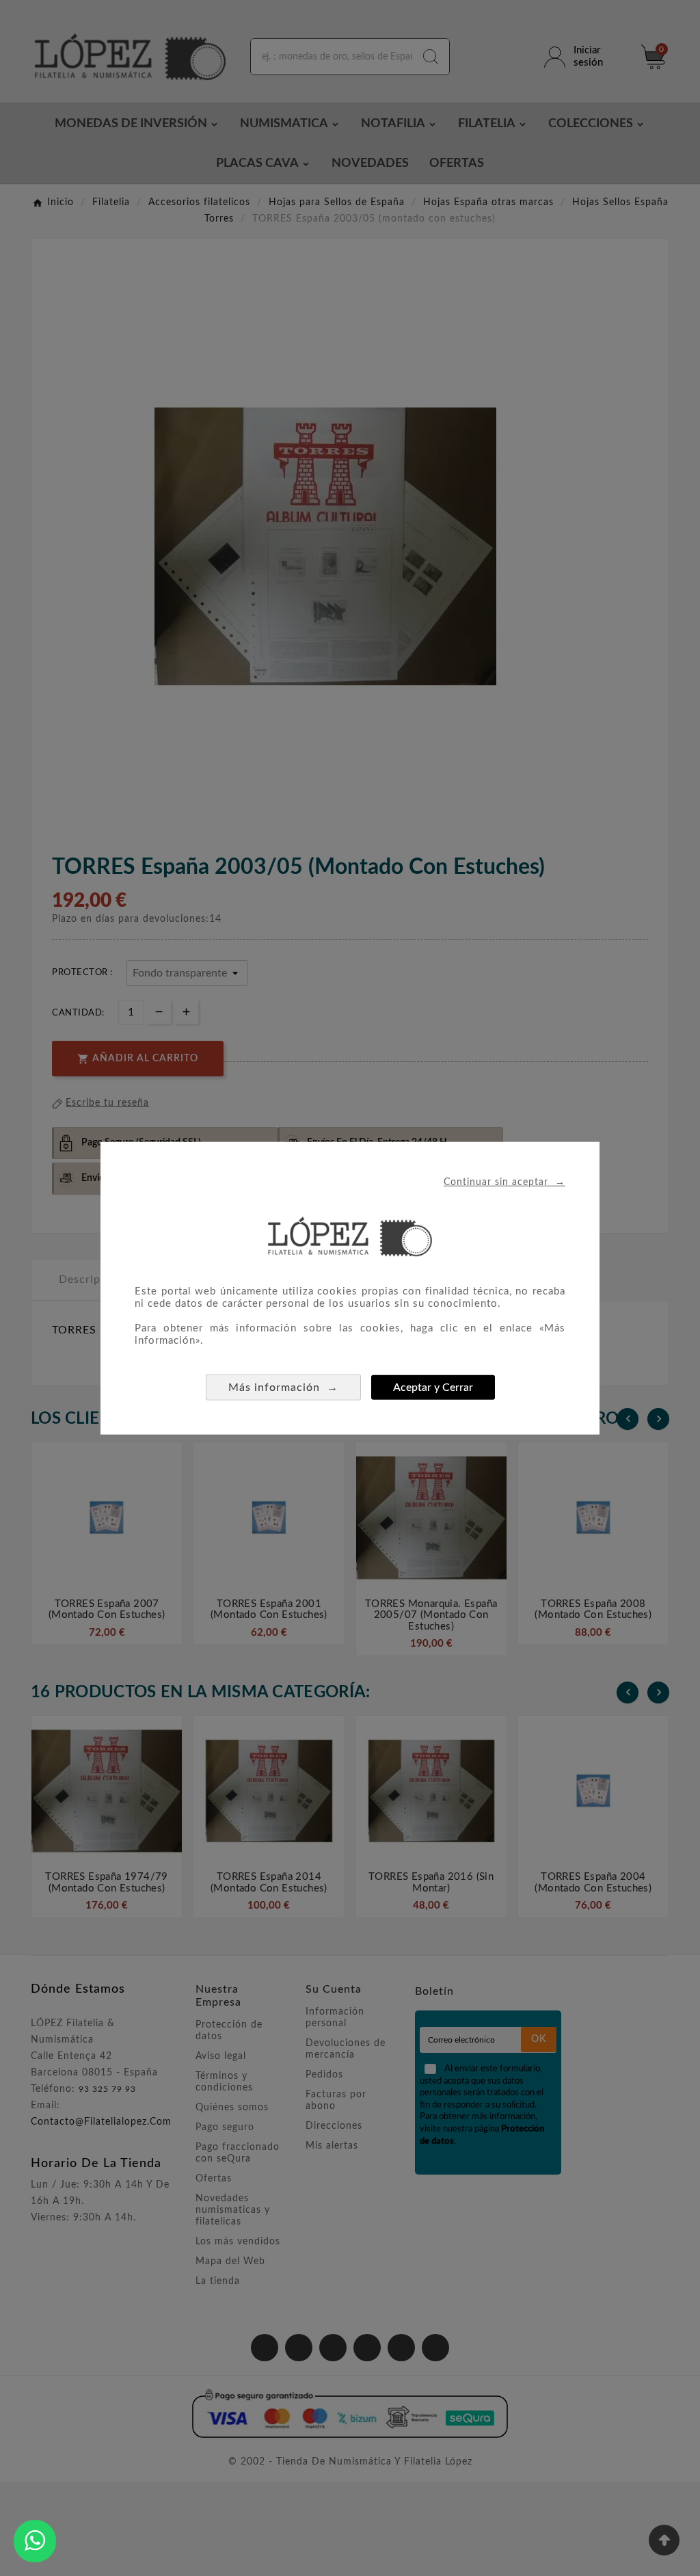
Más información (283, 1387)
